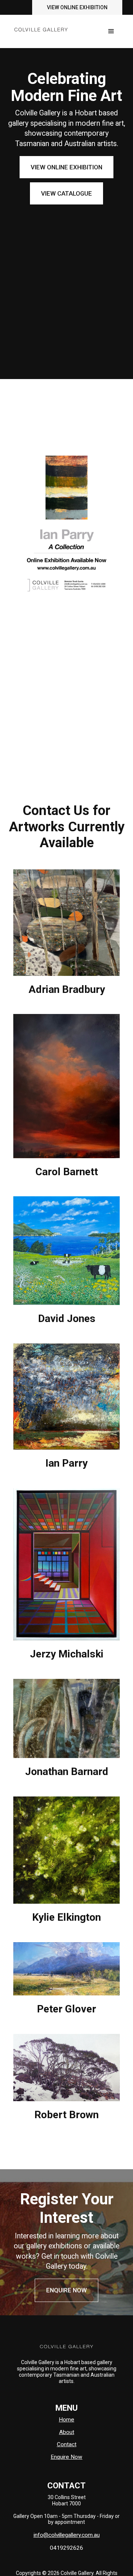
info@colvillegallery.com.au (67, 2535)
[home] (39, 26)
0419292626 (66, 2548)
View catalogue (66, 193)
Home (66, 2420)
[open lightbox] (66, 922)
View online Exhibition (77, 7)
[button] (111, 31)
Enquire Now (66, 2457)
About (67, 2432)
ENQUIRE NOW (66, 2290)
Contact (67, 2444)
